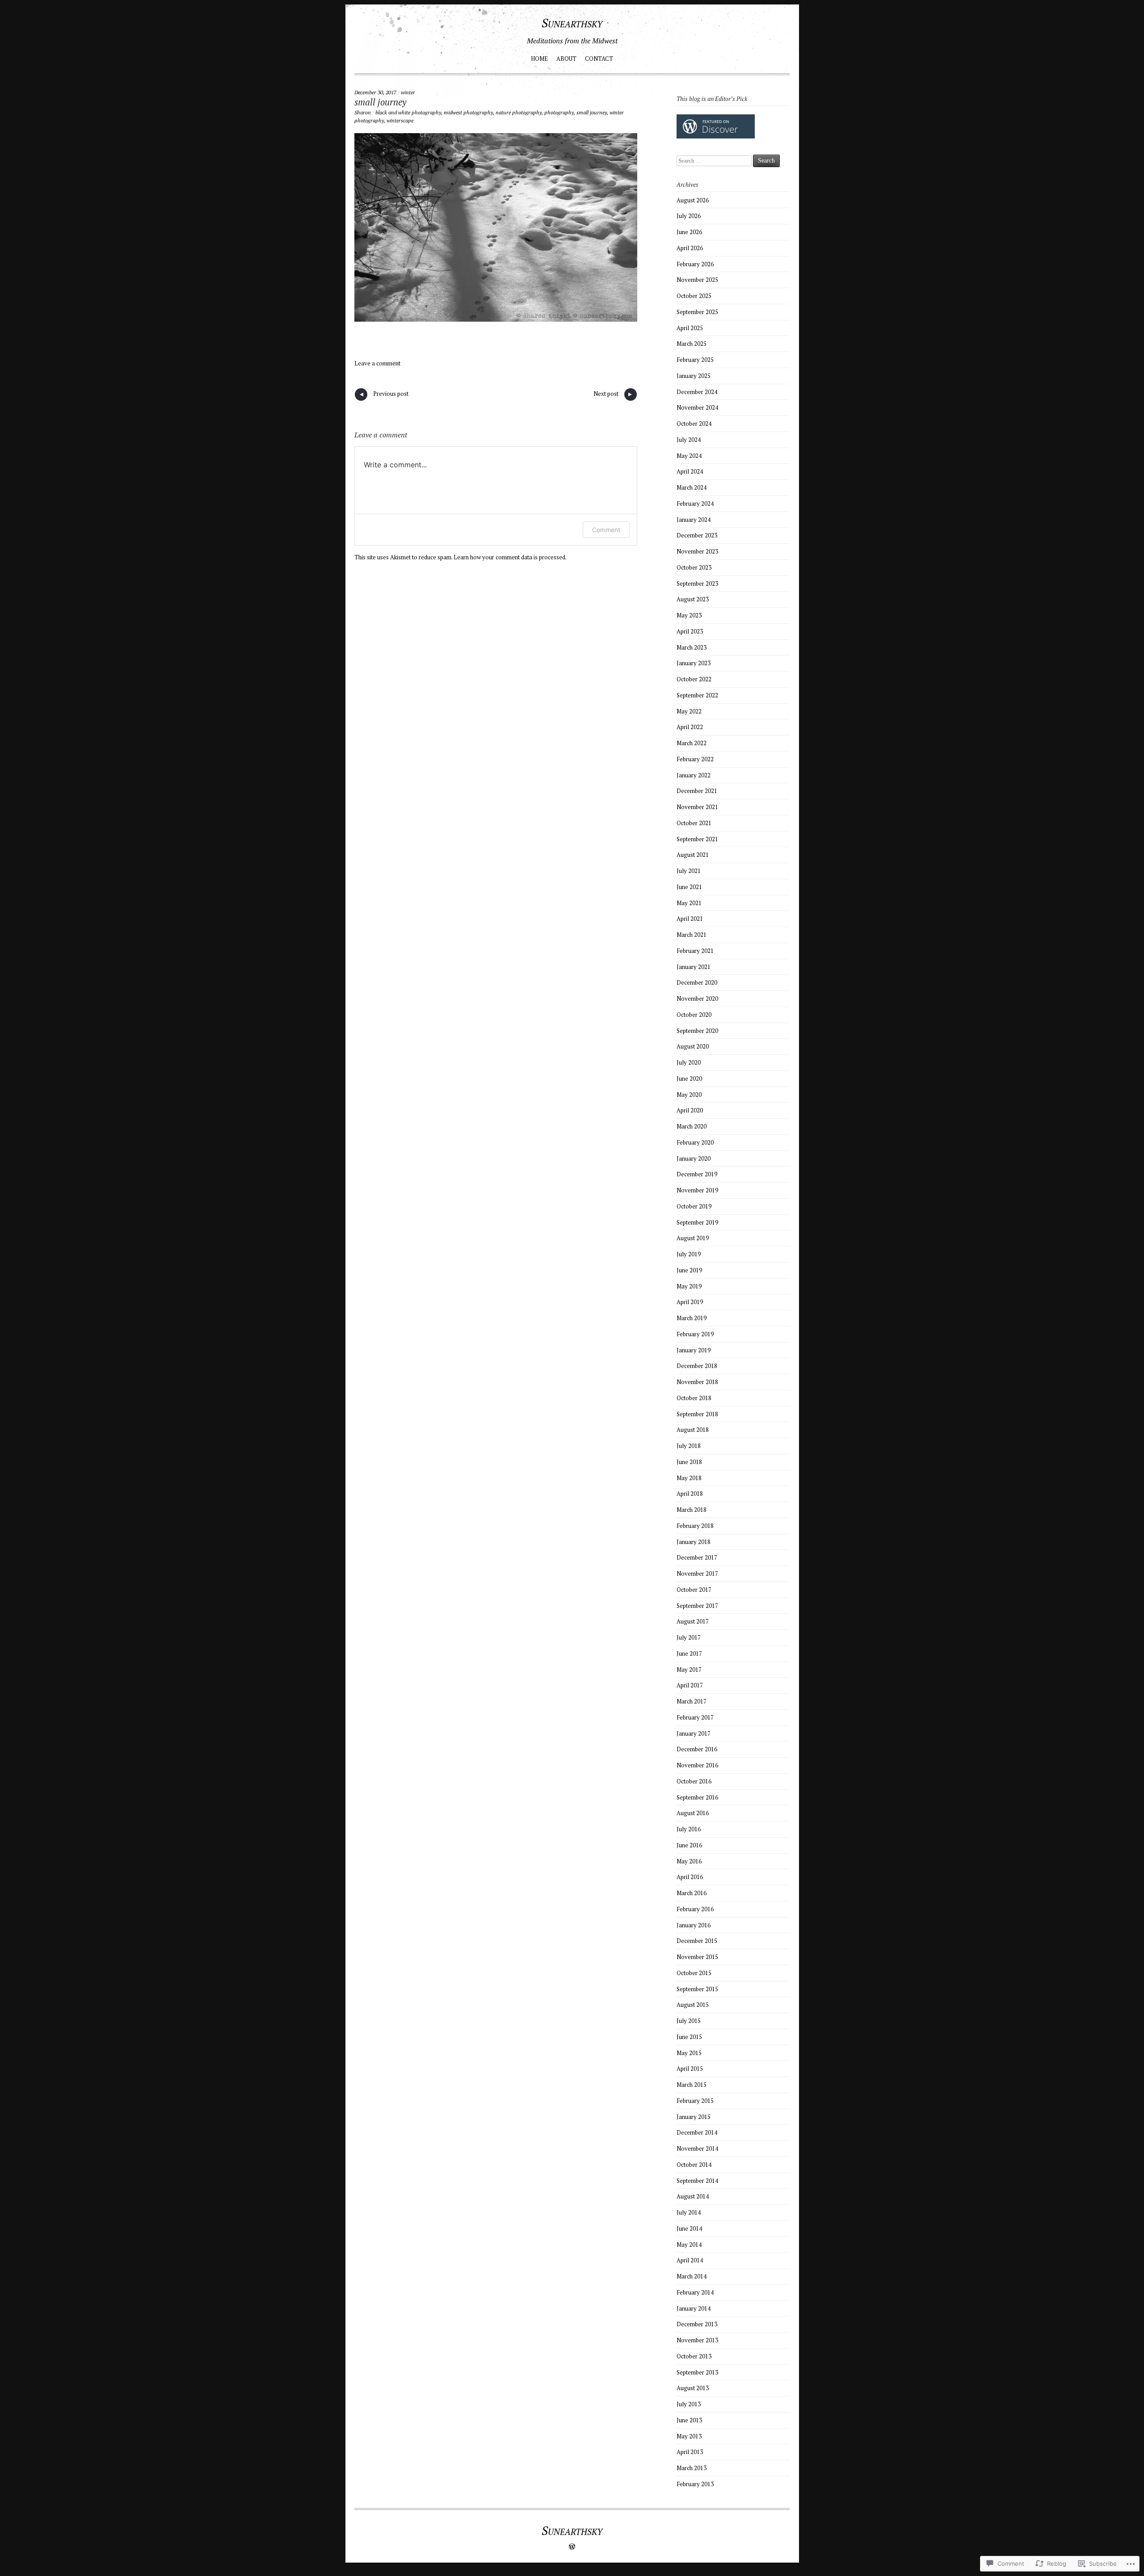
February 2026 (695, 264)
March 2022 (692, 743)
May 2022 (689, 711)
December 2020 (697, 982)
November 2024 (697, 407)
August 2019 (693, 1238)
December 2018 (697, 1366)
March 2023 (692, 647)
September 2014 (697, 2181)
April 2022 (690, 727)
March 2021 (692, 935)
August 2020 (693, 1046)
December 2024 (697, 392)
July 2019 (689, 1254)
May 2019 (689, 1286)
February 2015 (695, 2101)
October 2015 (694, 1973)
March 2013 (692, 2468)
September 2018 (697, 1414)
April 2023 (690, 631)
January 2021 (694, 967)
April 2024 (690, 471)
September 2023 (697, 583)
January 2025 (694, 376)
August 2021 (693, 855)
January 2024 (694, 520)
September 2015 (697, 1989)
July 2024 (689, 440)
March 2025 (692, 344)
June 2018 (689, 1462)
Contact (599, 59)
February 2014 (695, 2292)
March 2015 (692, 2085)
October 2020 (694, 1015)
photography (559, 112)
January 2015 (694, 2117)
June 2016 (689, 1845)
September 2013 (697, 2372)
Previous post (383, 395)
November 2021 (697, 807)
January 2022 (694, 775)
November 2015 (697, 1957)
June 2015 (689, 2037)
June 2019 (689, 1270)
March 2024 (692, 487)
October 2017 (694, 1590)
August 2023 (693, 599)
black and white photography (408, 112)
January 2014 (694, 2308)
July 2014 (689, 2212)
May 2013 (689, 2436)
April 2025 (690, 328)
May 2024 (689, 456)
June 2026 (689, 232)
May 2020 (689, 1095)
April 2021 (690, 919)
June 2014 (689, 2228)
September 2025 (697, 312)
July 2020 (689, 1062)
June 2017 (689, 1653)
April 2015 (690, 2068)
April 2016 (690, 1877)
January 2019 (694, 1350)
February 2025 (695, 360)
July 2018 (689, 1446)
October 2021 (694, 823)
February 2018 (695, 1526)
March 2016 (692, 1893)
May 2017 (689, 1670)
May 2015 (689, 2053)
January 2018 (694, 1542)
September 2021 (697, 839)
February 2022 (695, 759)
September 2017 (697, 1606)
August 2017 (693, 1621)
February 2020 (695, 1142)
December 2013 (697, 2324)
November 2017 (697, 1573)
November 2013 (697, 2340)
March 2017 (692, 1701)
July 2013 (689, 2404)
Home (539, 59)
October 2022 (694, 679)
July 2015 (689, 2021)
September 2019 (697, 1222)
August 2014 (693, 2196)
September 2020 (697, 1031)
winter (408, 92)
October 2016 (694, 1781)
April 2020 (690, 1110)
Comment (606, 530)
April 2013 (690, 2452)
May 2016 (689, 1861)
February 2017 (695, 1717)
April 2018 (690, 1494)
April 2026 (690, 248)
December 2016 (697, 1749)
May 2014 (689, 2245)
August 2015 (693, 2005)
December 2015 (697, 1941)
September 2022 (697, 695)
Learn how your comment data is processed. (510, 557)
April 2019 (690, 1302)
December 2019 (697, 1174)
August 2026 (693, 200)
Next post (614, 395)
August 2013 (693, 2388)
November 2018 (697, 1382)
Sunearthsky (572, 23)
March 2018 (692, 1510)
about (566, 59)
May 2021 (689, 903)
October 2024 (694, 424)
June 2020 (689, 1078)
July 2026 (689, 216)
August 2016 (693, 1813)
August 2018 (693, 1430)
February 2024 (695, 503)
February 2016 (695, 1909)
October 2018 (694, 1398)
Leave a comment (377, 363)
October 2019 (694, 1206)
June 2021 (689, 887)
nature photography (519, 112)
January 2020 (694, 1158)
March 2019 (692, 1318)
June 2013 (689, 2420)
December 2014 (697, 2132)
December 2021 (697, 791)
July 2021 (689, 871)
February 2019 (695, 1334)
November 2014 (697, 2148)
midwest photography (468, 112)
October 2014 (694, 2165)
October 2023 (694, 567)
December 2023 (697, 535)
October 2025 (694, 296)
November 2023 (697, 551)
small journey (380, 102)
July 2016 (689, 1829)
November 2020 (697, 999)
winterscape (400, 120)
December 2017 (697, 1557)
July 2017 (689, 1637)
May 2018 (689, 1478)
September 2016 (697, 1797)
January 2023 (694, 663)
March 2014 (692, 2276)
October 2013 (694, 2356)
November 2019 (697, 1190)
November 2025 (697, 280)
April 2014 (690, 2260)
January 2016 (694, 1925)
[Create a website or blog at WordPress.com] (572, 2547)
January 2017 (694, 1733)
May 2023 (689, 615)
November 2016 (697, 1765)
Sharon (363, 112)
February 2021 (695, 951)
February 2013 (695, 2484)
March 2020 (692, 1126)
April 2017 (690, 1685)
